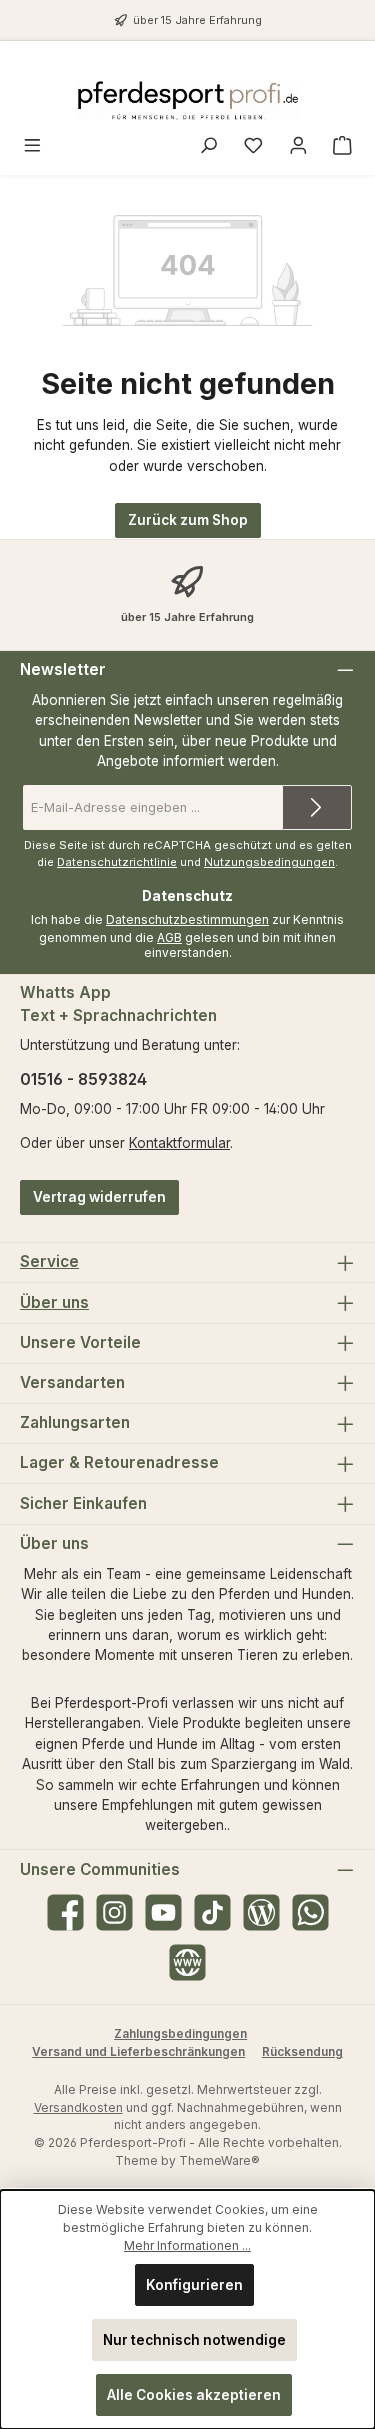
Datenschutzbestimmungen (187, 919)
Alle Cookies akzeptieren (194, 2395)
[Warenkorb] (342, 147)
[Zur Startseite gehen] (188, 100)
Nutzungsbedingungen (269, 862)
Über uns (54, 1302)
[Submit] (317, 807)
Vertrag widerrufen (99, 1197)
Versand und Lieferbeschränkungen (138, 2051)
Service (49, 1261)
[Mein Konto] (298, 147)
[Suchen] (208, 147)
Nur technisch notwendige (194, 2340)
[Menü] (32, 147)
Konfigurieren (194, 2285)
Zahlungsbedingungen (180, 2033)
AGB (169, 937)
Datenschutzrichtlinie (117, 862)
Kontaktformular (179, 1143)
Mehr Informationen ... (187, 2245)
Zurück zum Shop (188, 520)
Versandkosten (78, 2107)
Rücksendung (302, 2051)
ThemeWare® (219, 2160)
